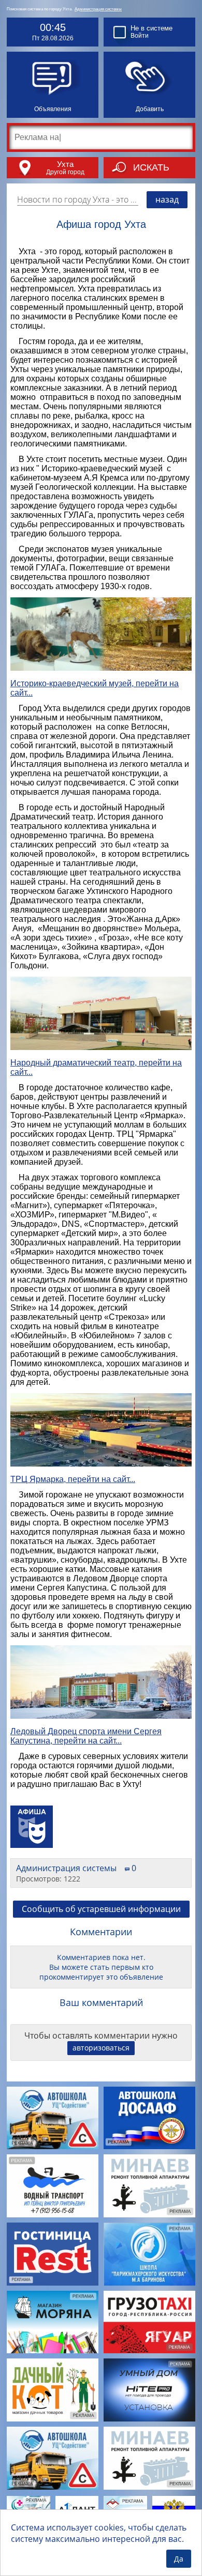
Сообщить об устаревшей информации (101, 1909)
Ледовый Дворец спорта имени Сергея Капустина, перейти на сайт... (86, 1736)
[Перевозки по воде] (53, 2186)
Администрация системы (98, 9)
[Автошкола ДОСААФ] (149, 2118)
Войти (140, 36)
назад (167, 199)
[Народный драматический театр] (101, 1014)
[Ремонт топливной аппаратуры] (149, 2186)
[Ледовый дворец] (101, 1683)
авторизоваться (101, 2048)
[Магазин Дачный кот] (53, 2390)
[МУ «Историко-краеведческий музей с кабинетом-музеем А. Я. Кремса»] (101, 635)
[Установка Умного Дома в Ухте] (149, 2390)
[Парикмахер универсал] (149, 2254)
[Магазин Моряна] (53, 2322)
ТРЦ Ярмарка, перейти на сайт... (73, 1479)
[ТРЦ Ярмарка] (101, 1431)
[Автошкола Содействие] (53, 2118)
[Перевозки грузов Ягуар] (149, 2322)
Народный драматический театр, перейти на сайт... (96, 1067)
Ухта (65, 164)
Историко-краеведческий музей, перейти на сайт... (95, 688)
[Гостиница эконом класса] (53, 2254)
